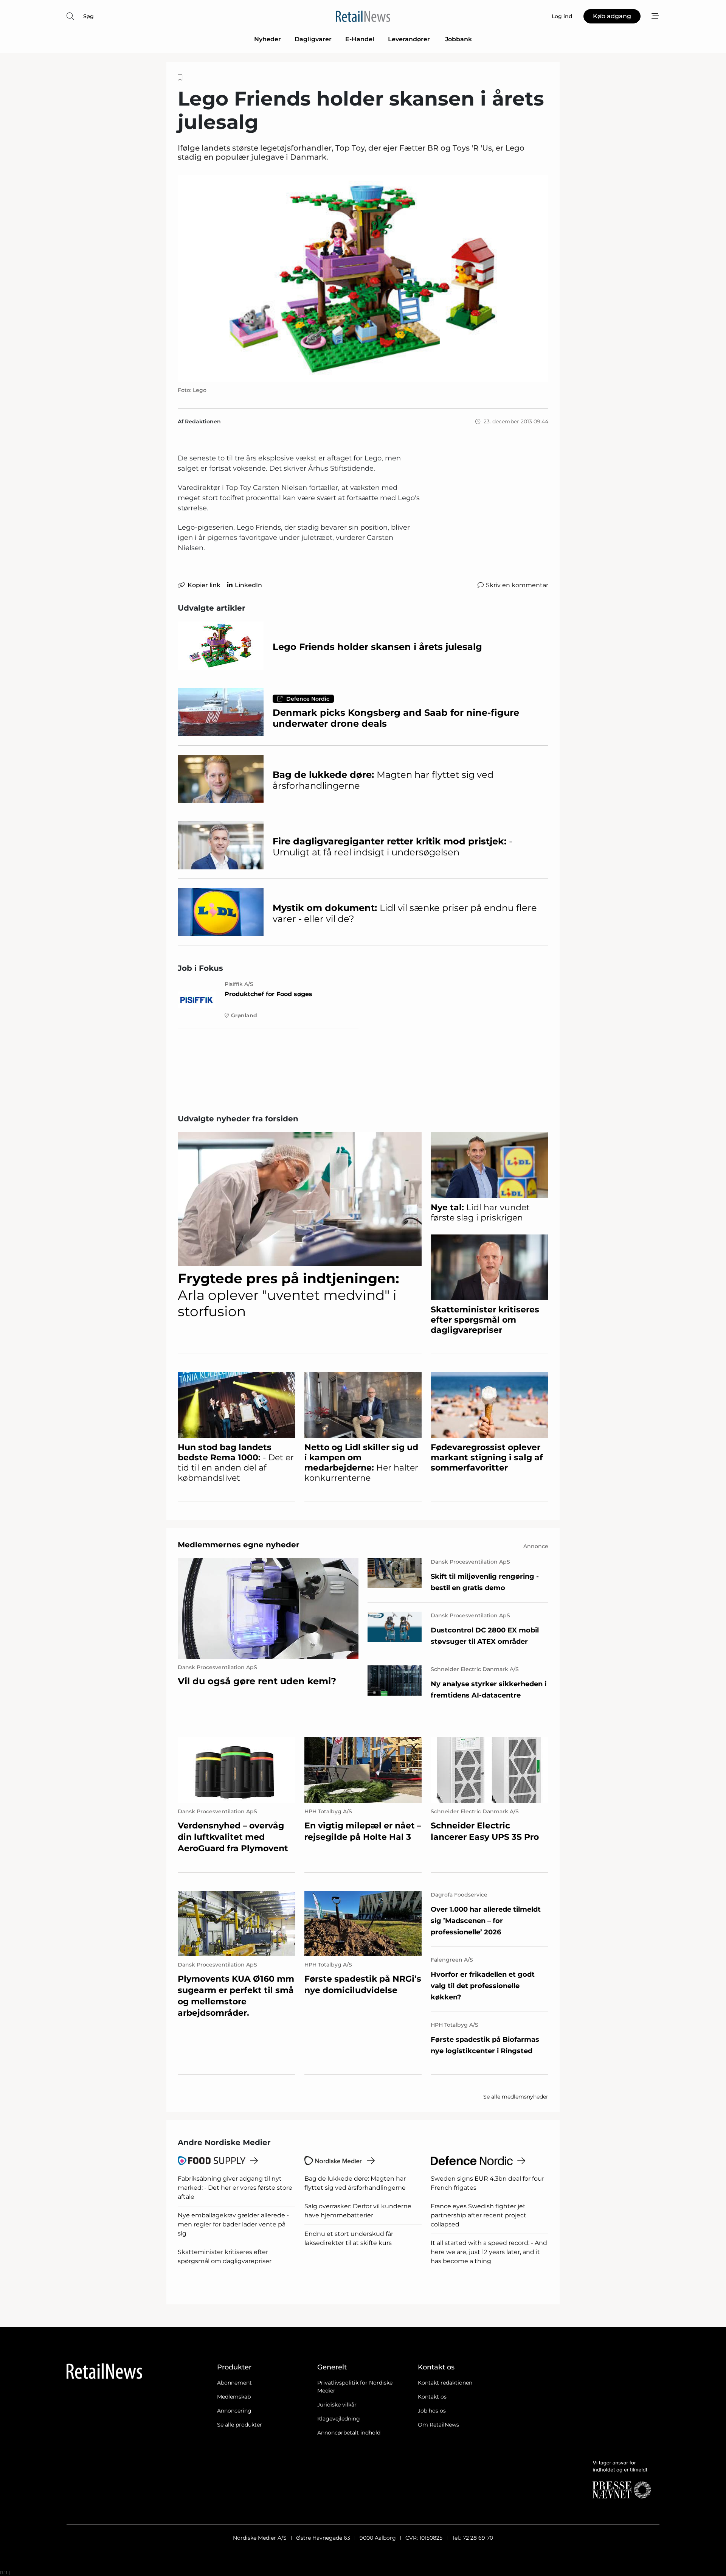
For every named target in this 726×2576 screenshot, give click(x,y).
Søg (88, 16)
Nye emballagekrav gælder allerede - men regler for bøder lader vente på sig (233, 2224)
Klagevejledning (339, 2419)
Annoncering (234, 2411)
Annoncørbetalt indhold (349, 2433)
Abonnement (234, 2383)
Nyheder (268, 39)
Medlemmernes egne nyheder (239, 1545)
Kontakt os (432, 2397)
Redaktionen (203, 421)
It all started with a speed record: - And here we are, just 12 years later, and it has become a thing (489, 2252)
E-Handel (360, 39)
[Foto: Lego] (363, 279)
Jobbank (458, 39)
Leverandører (410, 39)
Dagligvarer (313, 39)
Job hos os (432, 2411)
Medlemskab (234, 2397)
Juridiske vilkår (337, 2405)
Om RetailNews (438, 2425)
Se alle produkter (240, 2425)
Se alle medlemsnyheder (516, 2097)
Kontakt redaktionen (445, 2383)
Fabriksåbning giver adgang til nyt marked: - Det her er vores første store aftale (235, 2188)
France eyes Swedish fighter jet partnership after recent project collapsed (479, 2215)
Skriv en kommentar (517, 585)
